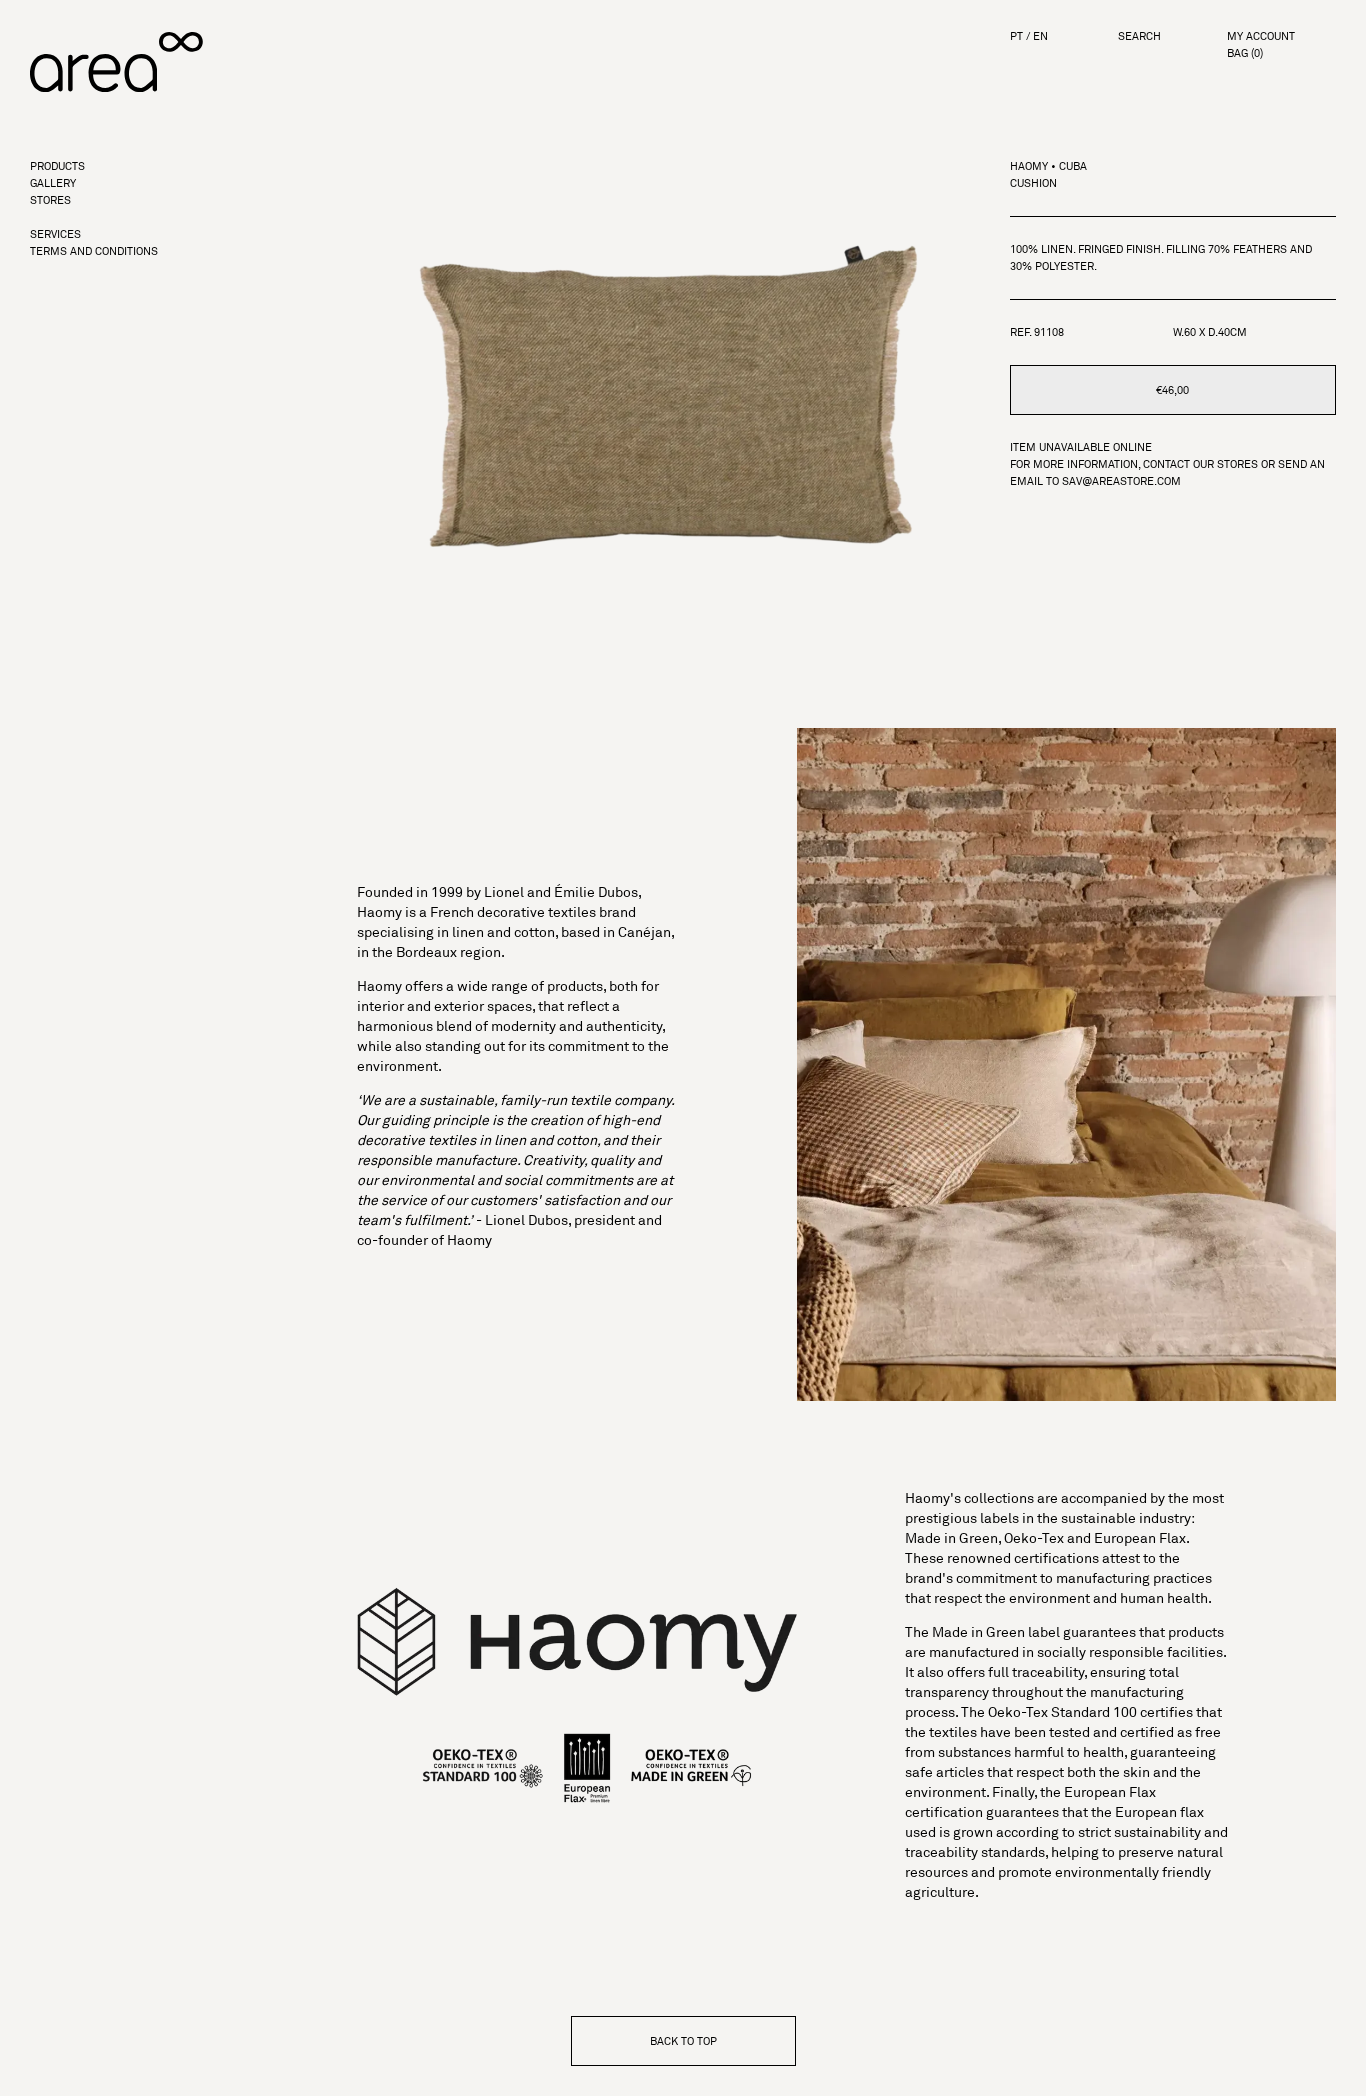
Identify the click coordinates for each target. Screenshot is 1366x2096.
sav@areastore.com (1121, 481)
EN (1040, 36)
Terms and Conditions (94, 251)
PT (1016, 36)
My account (1261, 36)
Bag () (1245, 53)
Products (57, 166)
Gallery (53, 183)
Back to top (683, 2041)
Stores (50, 200)
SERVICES (55, 234)
